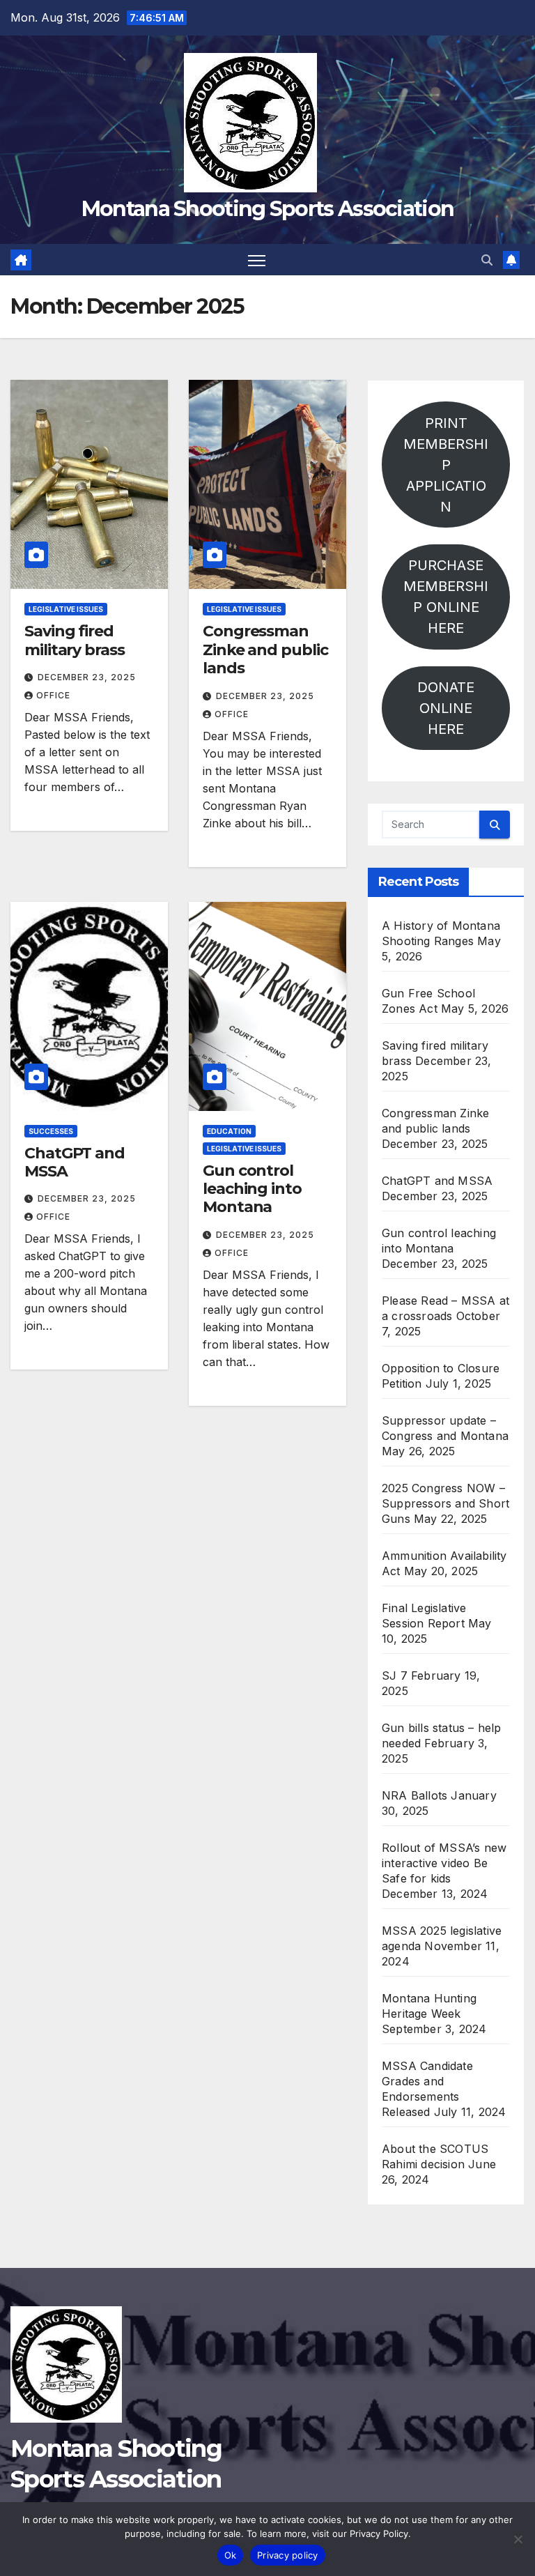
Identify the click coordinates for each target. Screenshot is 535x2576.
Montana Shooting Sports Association (268, 209)
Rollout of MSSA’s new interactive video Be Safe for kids (444, 1863)
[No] (518, 2539)
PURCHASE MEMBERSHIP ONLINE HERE (446, 597)
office (53, 695)
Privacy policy (288, 2555)
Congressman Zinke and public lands (265, 650)
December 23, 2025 (87, 677)
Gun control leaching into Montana (252, 1189)
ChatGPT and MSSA (75, 1162)
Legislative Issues (66, 609)
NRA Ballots (414, 1795)
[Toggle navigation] (257, 260)
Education (229, 1131)
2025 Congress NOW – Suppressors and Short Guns (445, 1503)
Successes (51, 1131)
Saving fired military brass (75, 640)
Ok (231, 2555)
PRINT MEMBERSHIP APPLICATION (446, 465)
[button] (487, 260)
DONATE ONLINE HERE (446, 708)
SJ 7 (395, 1676)
